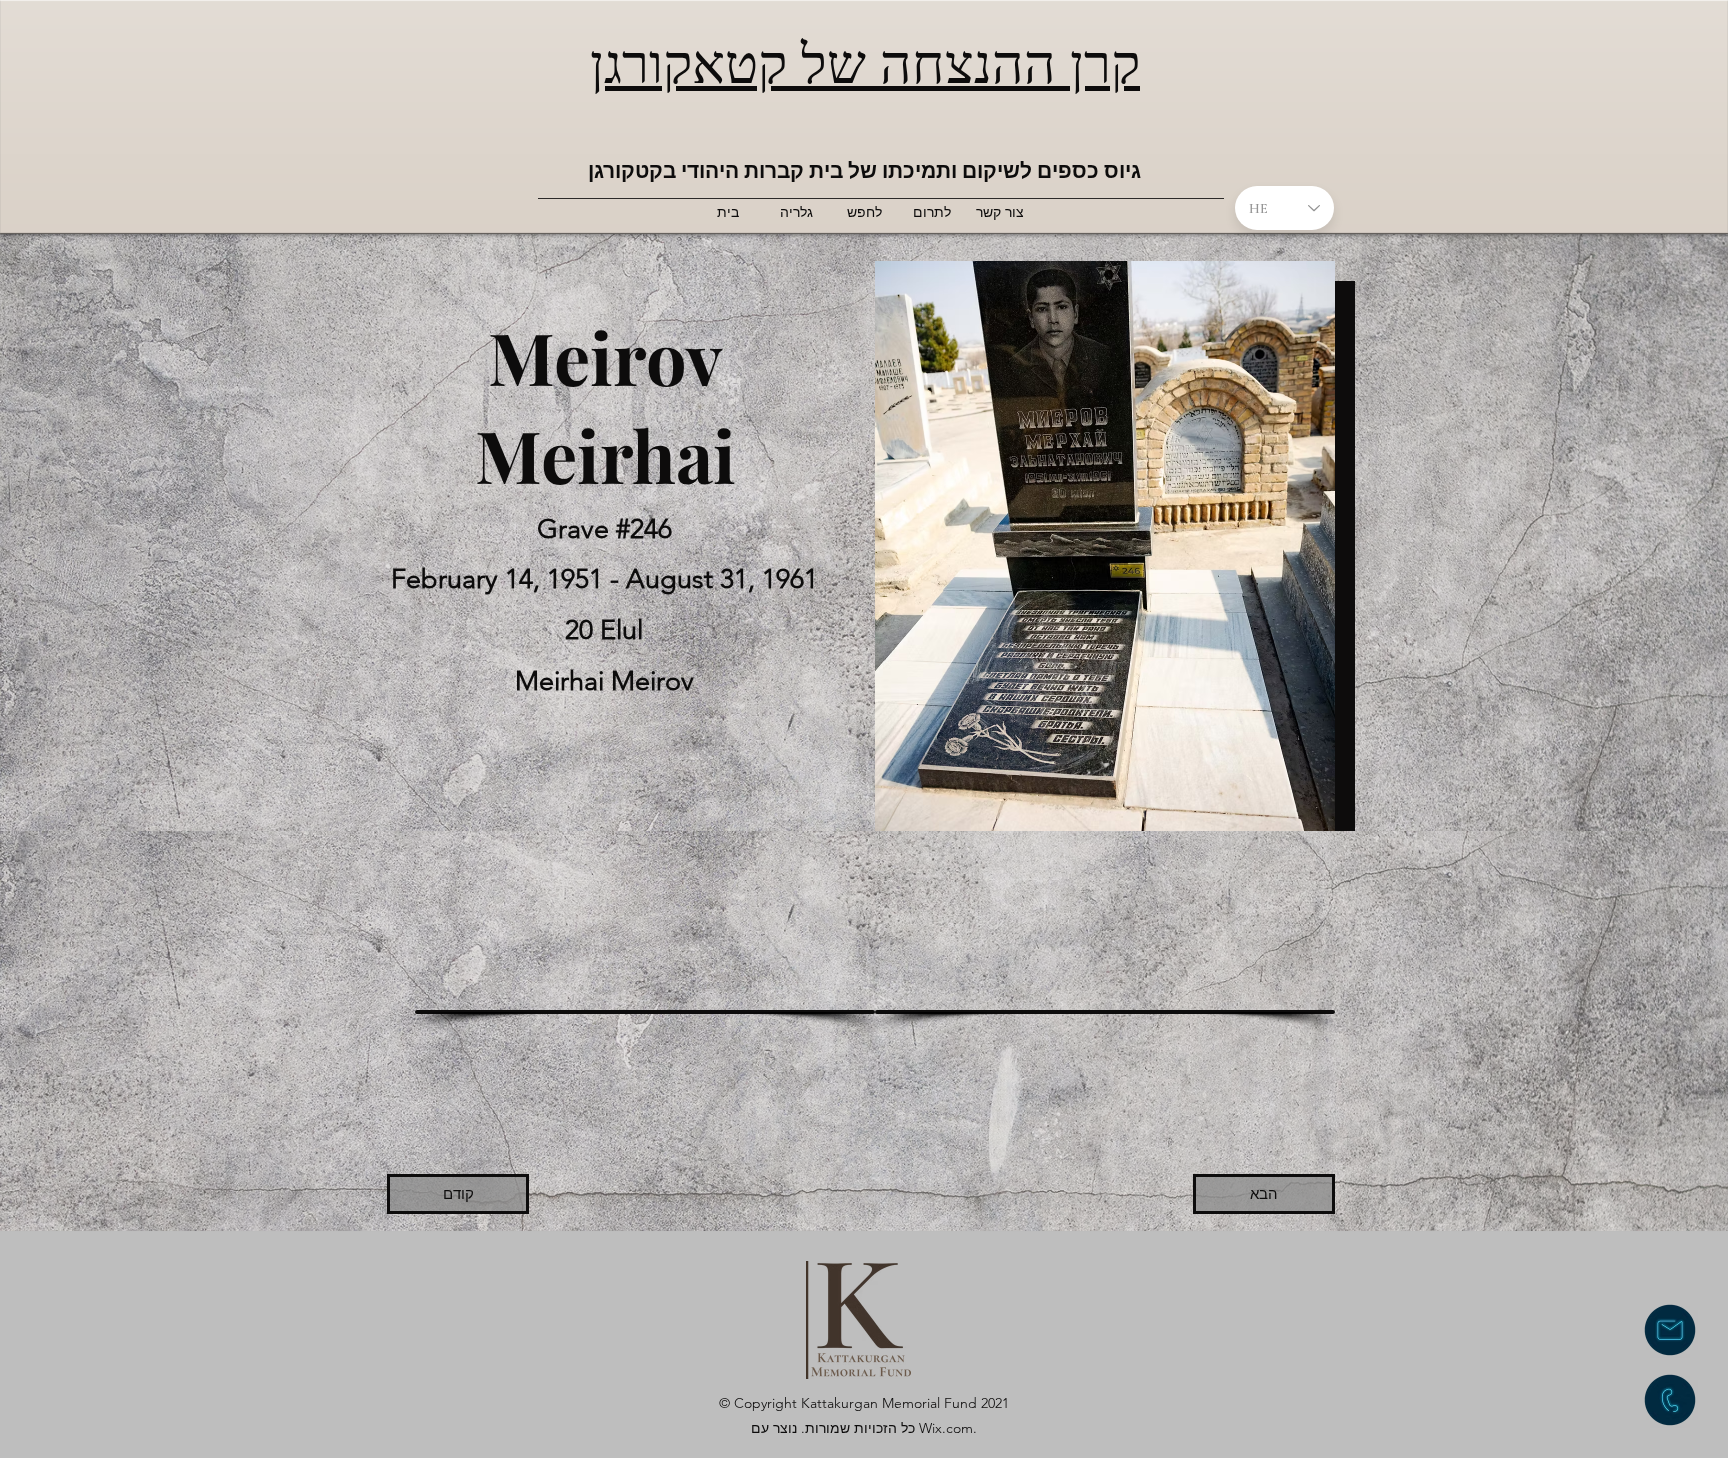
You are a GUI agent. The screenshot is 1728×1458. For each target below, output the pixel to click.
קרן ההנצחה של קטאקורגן (865, 60)
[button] (645, 1010)
